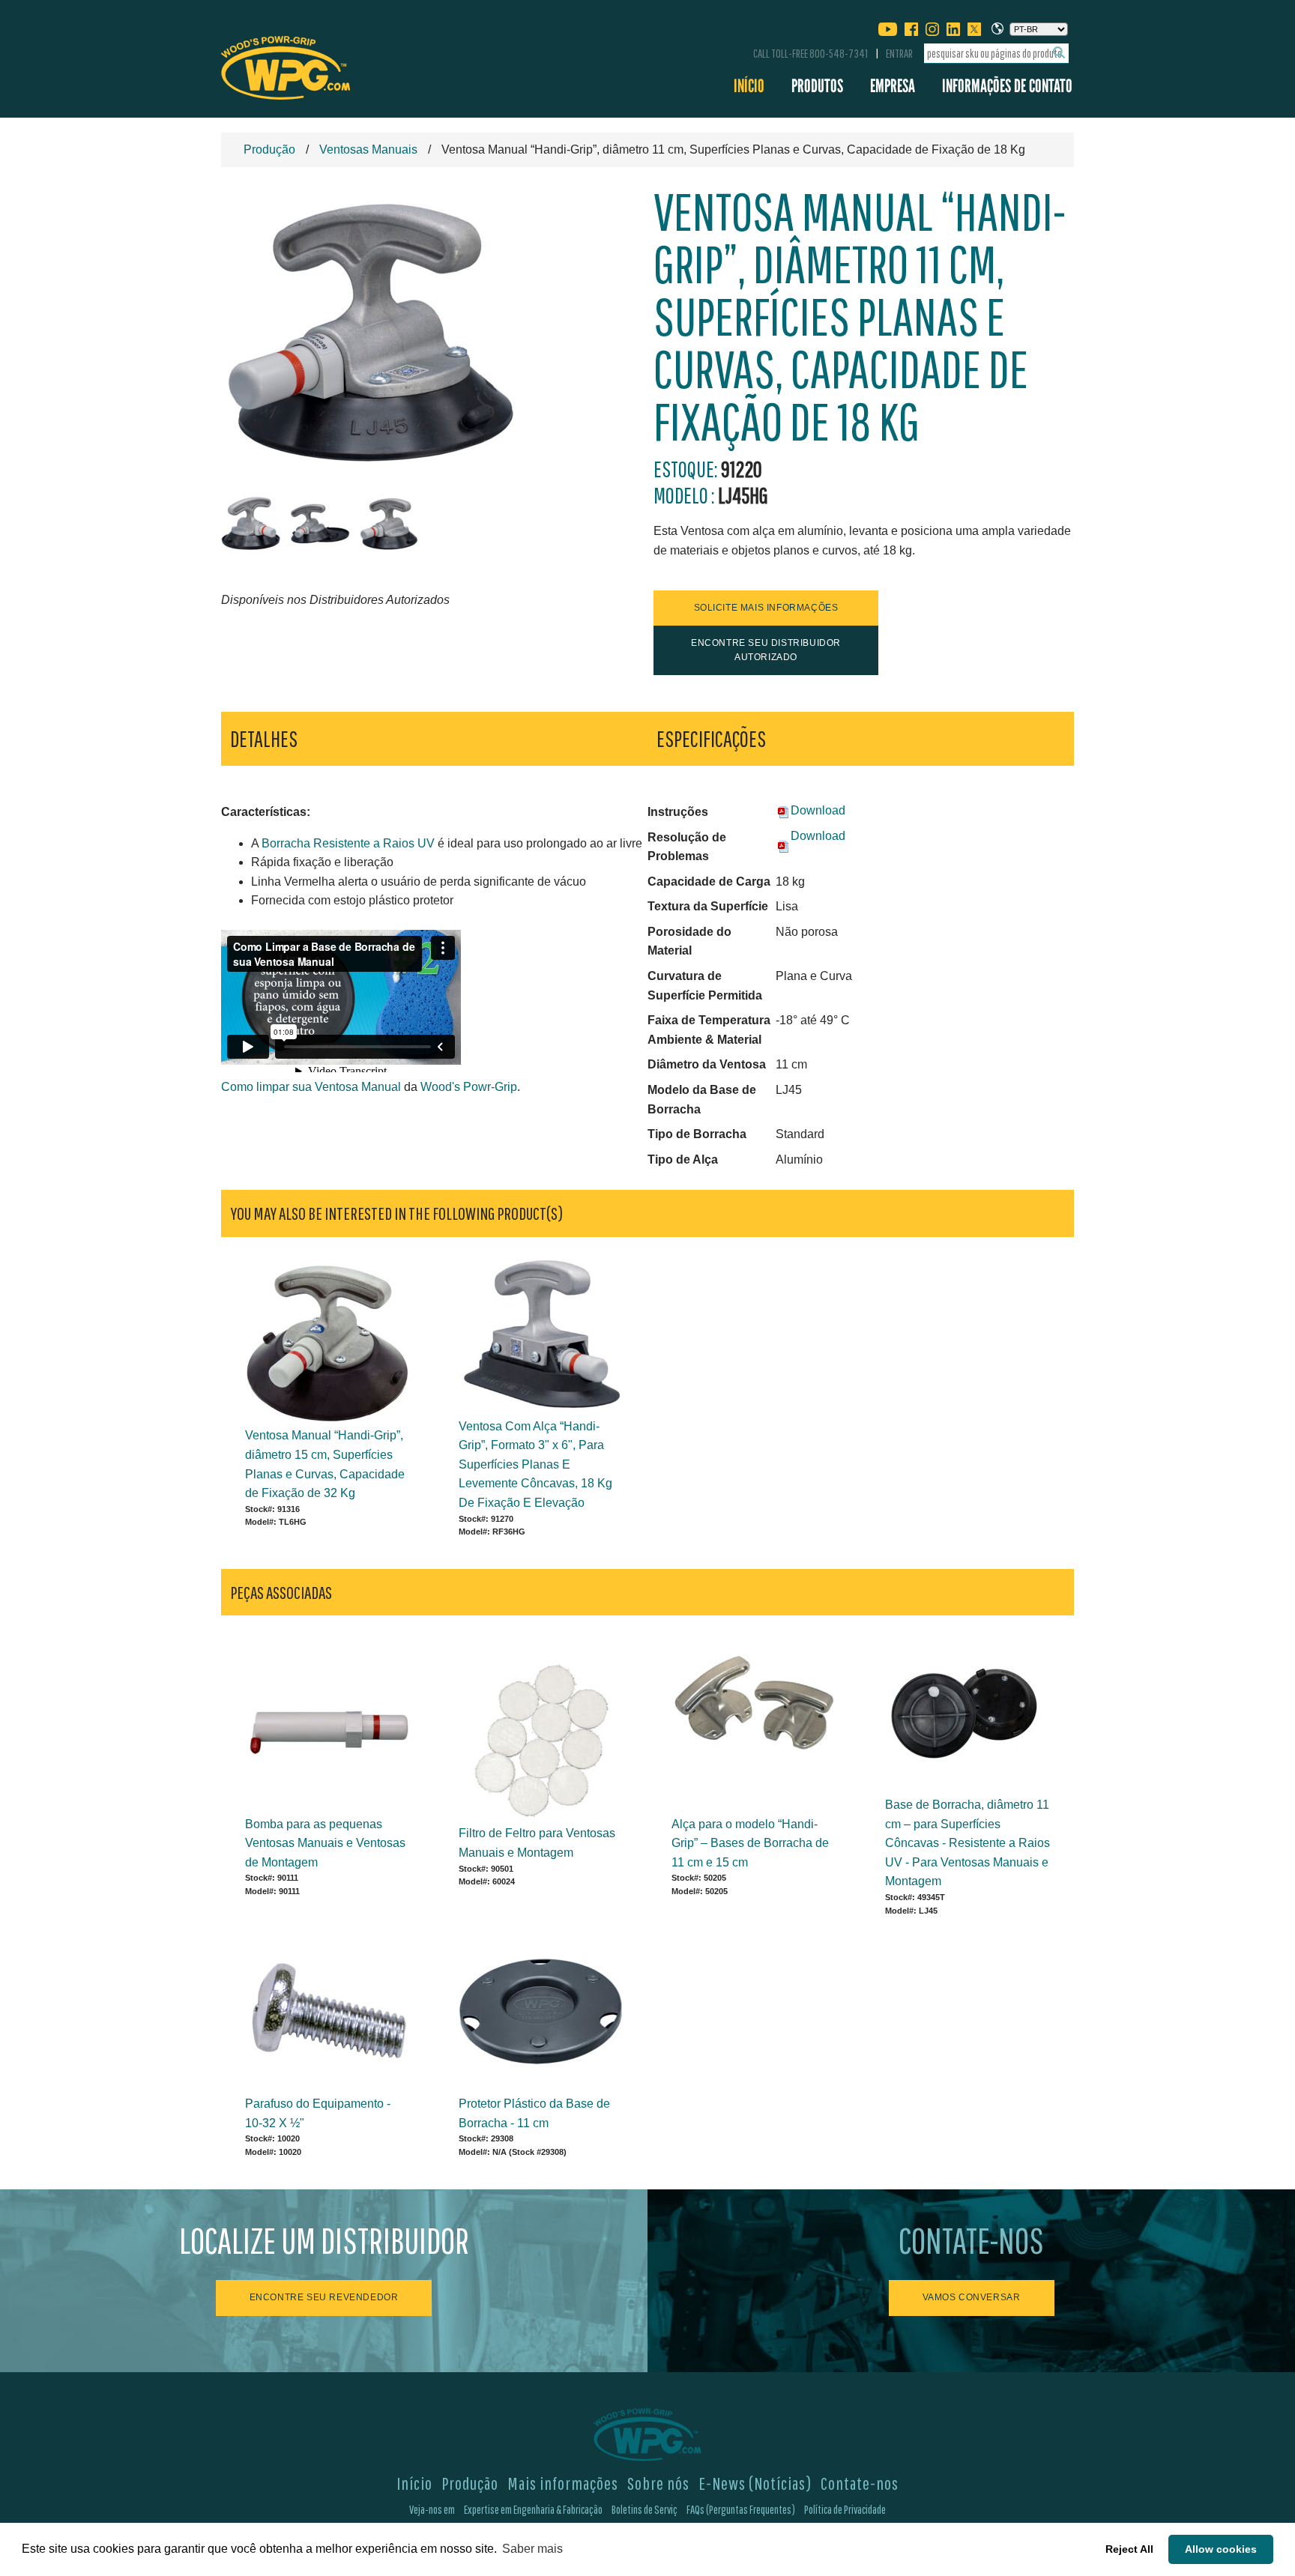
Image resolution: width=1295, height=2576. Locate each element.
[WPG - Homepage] (286, 65)
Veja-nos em (432, 2509)
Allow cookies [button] (1221, 2549)
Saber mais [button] (532, 2549)
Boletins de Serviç (645, 2509)
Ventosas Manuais (368, 149)
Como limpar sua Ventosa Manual (311, 1087)
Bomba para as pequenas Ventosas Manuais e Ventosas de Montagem (325, 1843)
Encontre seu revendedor (324, 2297)
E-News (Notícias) (755, 2483)
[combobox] (996, 54)
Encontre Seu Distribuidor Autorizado (766, 650)
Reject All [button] (1129, 2549)
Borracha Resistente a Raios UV (348, 843)
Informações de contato (1007, 86)
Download (818, 810)
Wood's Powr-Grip (469, 1087)
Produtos (817, 86)
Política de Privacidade (845, 2509)
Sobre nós (658, 2483)
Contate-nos (860, 2483)
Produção (269, 149)
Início (749, 86)
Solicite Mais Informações (766, 608)
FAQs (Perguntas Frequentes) (741, 2509)
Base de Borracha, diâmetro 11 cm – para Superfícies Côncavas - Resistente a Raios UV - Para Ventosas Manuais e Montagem (968, 1843)
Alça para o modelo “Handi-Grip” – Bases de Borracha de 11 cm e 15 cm (750, 1843)
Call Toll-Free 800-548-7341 (810, 53)
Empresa (893, 86)
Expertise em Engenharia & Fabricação (533, 2509)
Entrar (899, 53)
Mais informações (563, 2483)
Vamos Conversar (972, 2297)
